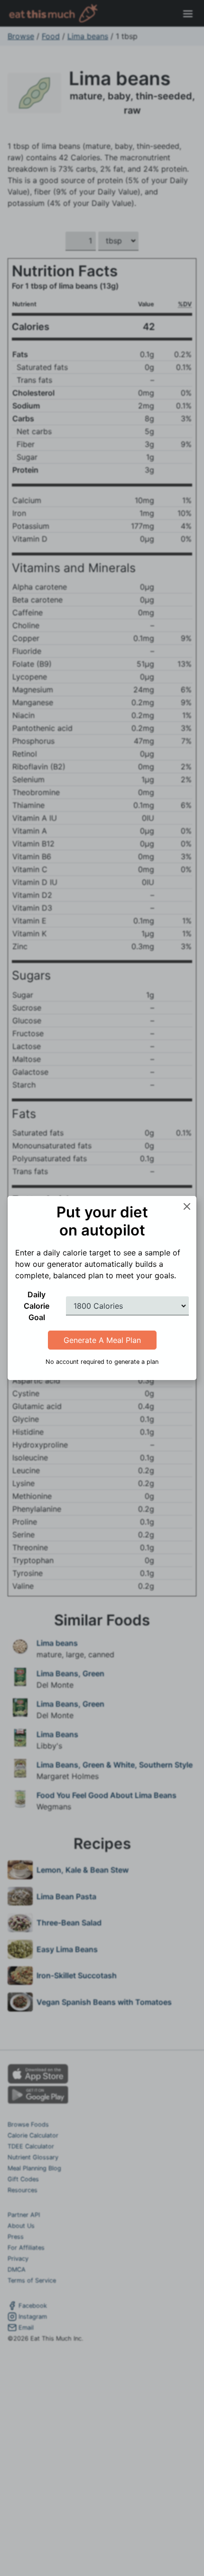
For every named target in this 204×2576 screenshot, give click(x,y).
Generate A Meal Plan (102, 1340)
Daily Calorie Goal (37, 1306)
